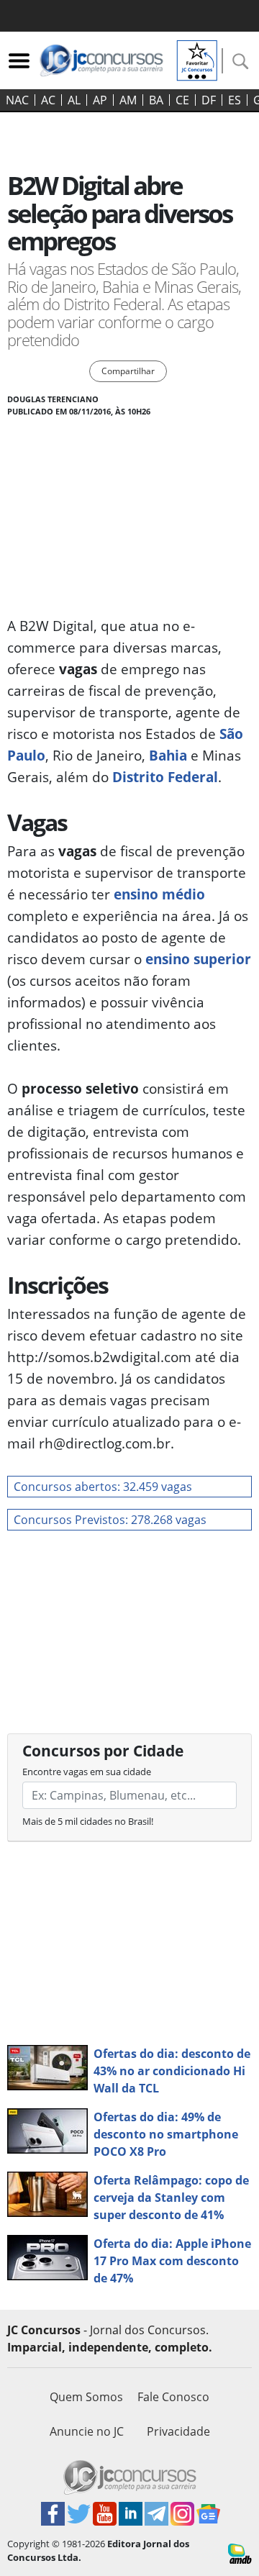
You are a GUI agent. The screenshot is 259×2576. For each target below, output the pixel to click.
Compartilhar (128, 371)
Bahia (168, 755)
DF (209, 100)
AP (100, 100)
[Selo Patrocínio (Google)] (197, 59)
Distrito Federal (165, 777)
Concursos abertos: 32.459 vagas (103, 1487)
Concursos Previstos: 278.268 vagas (110, 1520)
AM (128, 100)
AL (74, 100)
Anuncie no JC (87, 2431)
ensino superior (198, 959)
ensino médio (159, 894)
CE (182, 100)
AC (48, 100)
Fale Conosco (173, 2397)
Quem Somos (86, 2397)
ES (235, 100)
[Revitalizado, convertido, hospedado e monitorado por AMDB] (240, 2552)
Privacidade (178, 2431)
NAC (17, 100)
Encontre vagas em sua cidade (87, 1772)
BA (156, 100)
